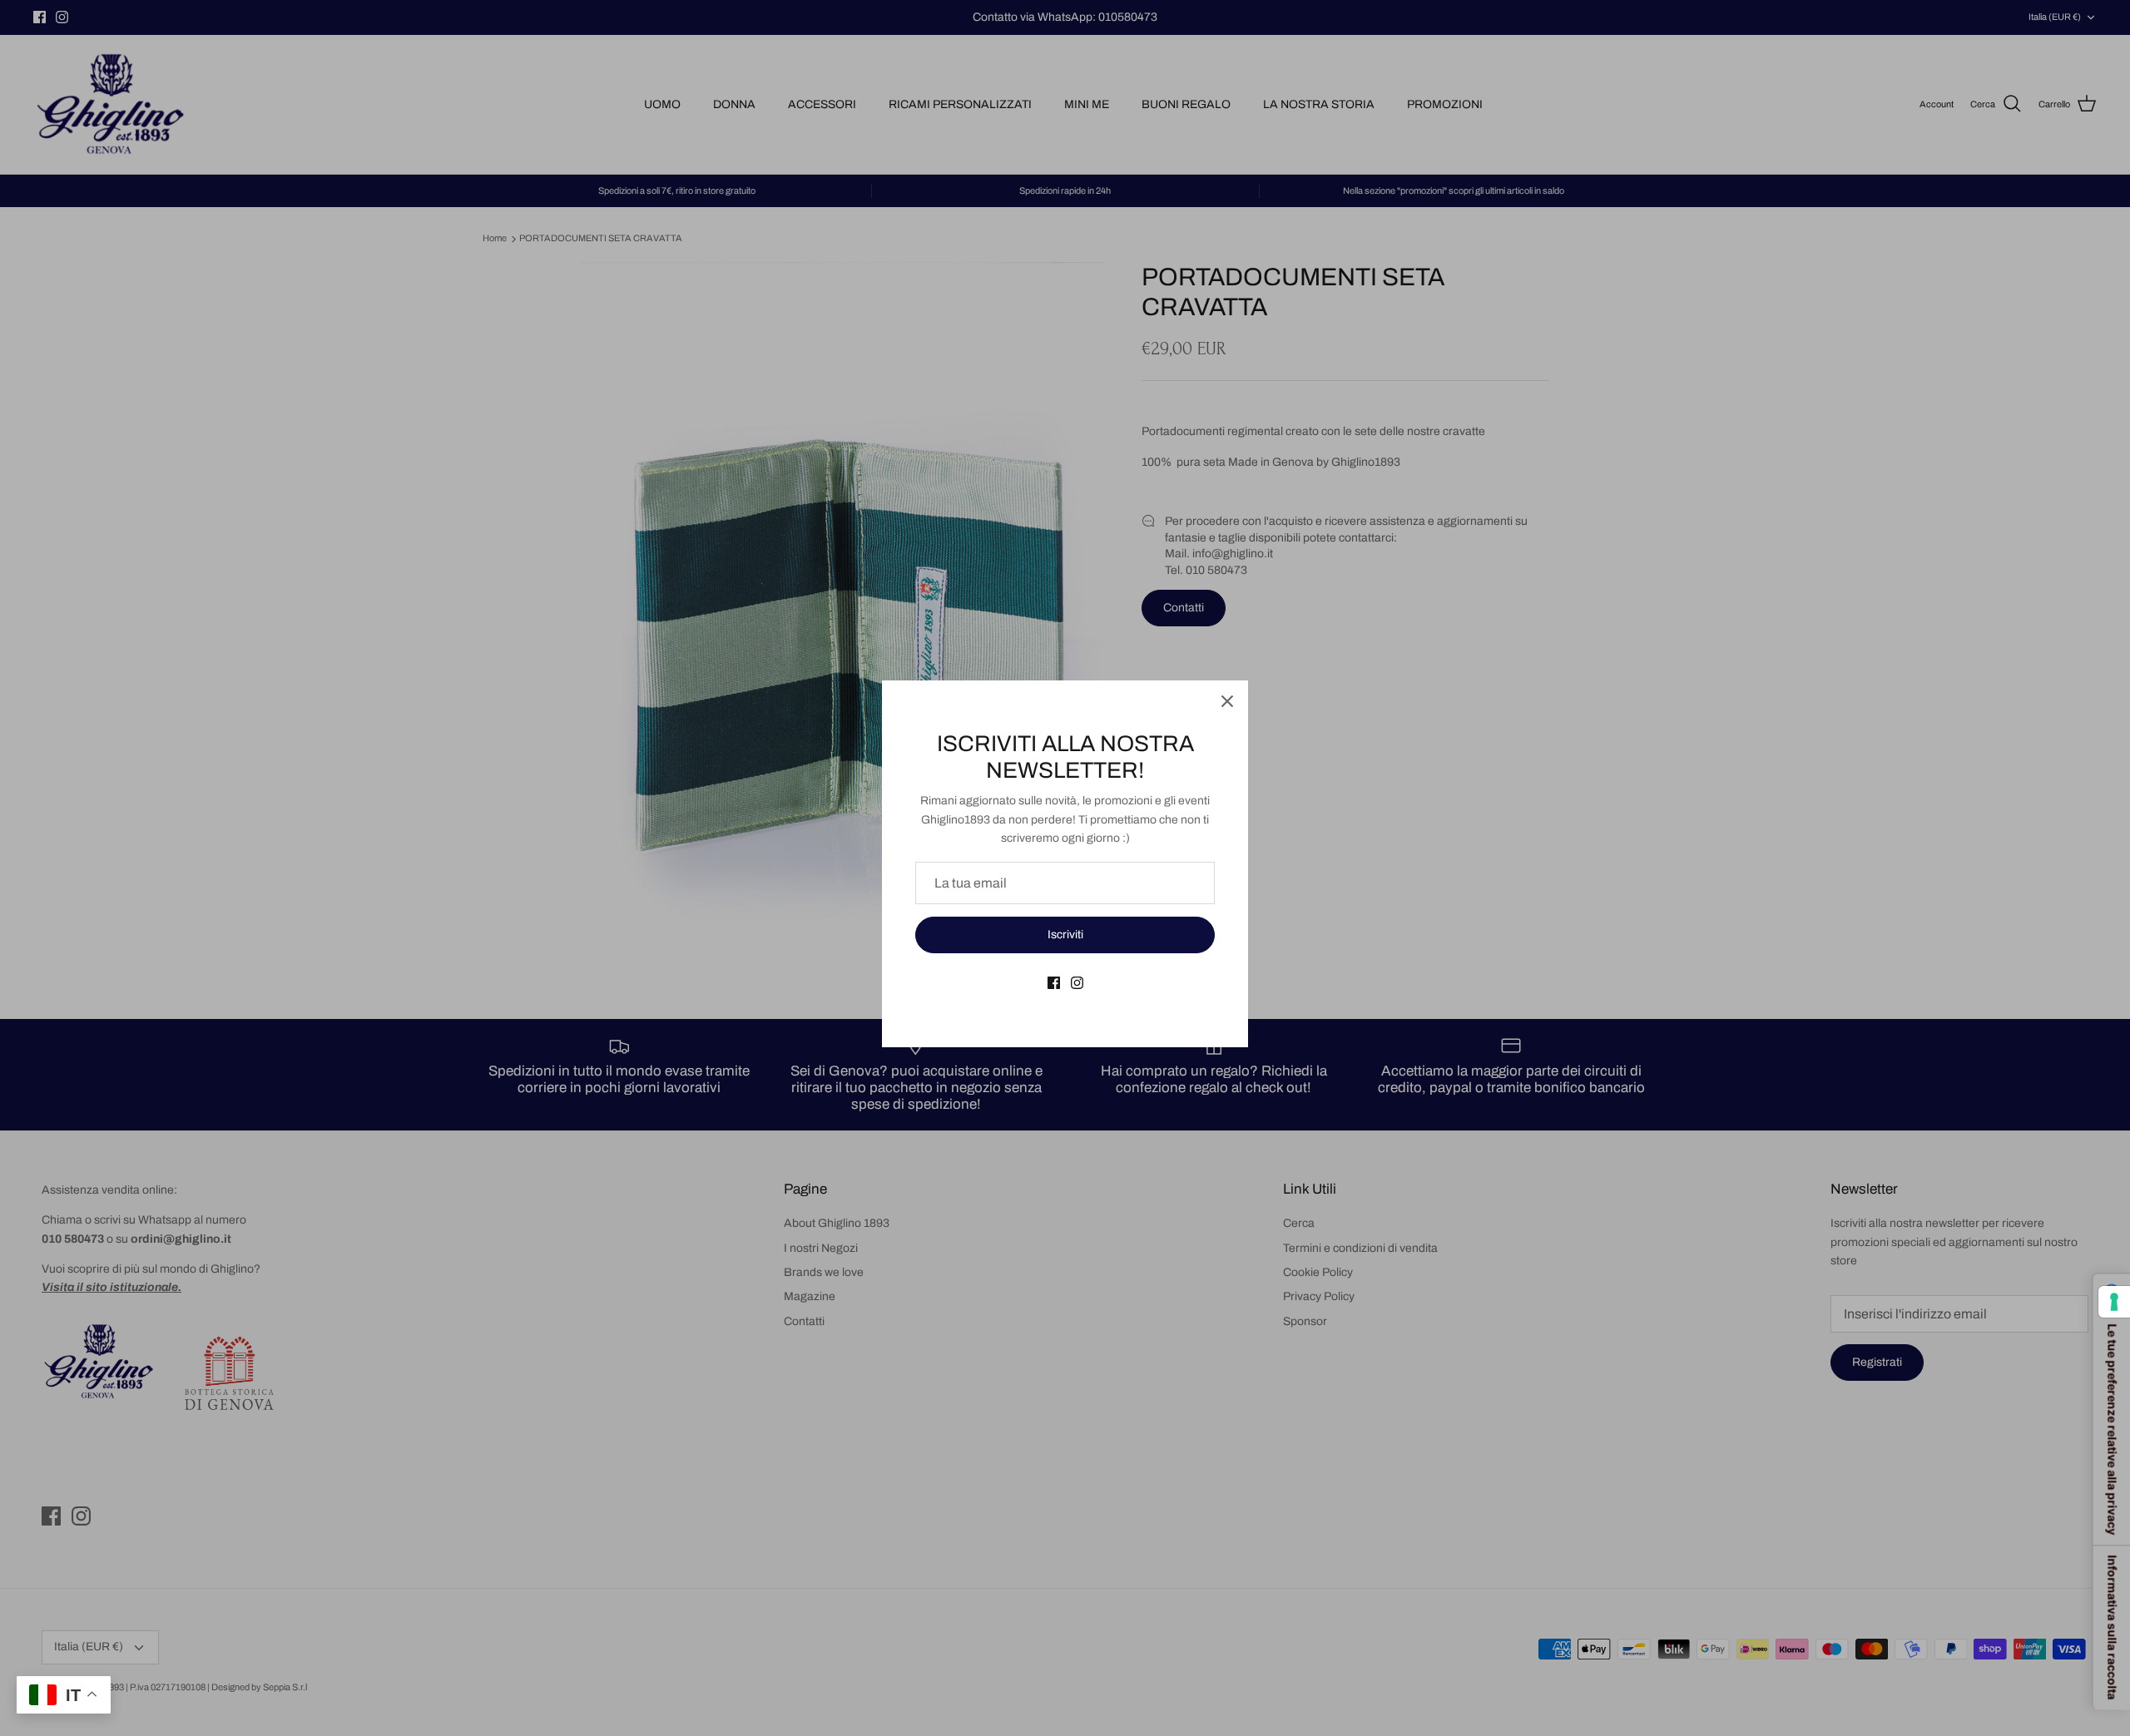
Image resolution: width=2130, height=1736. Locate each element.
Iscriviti (1065, 935)
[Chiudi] (1227, 701)
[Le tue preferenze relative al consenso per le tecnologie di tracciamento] (2114, 1302)
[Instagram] (1077, 983)
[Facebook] (1054, 983)
